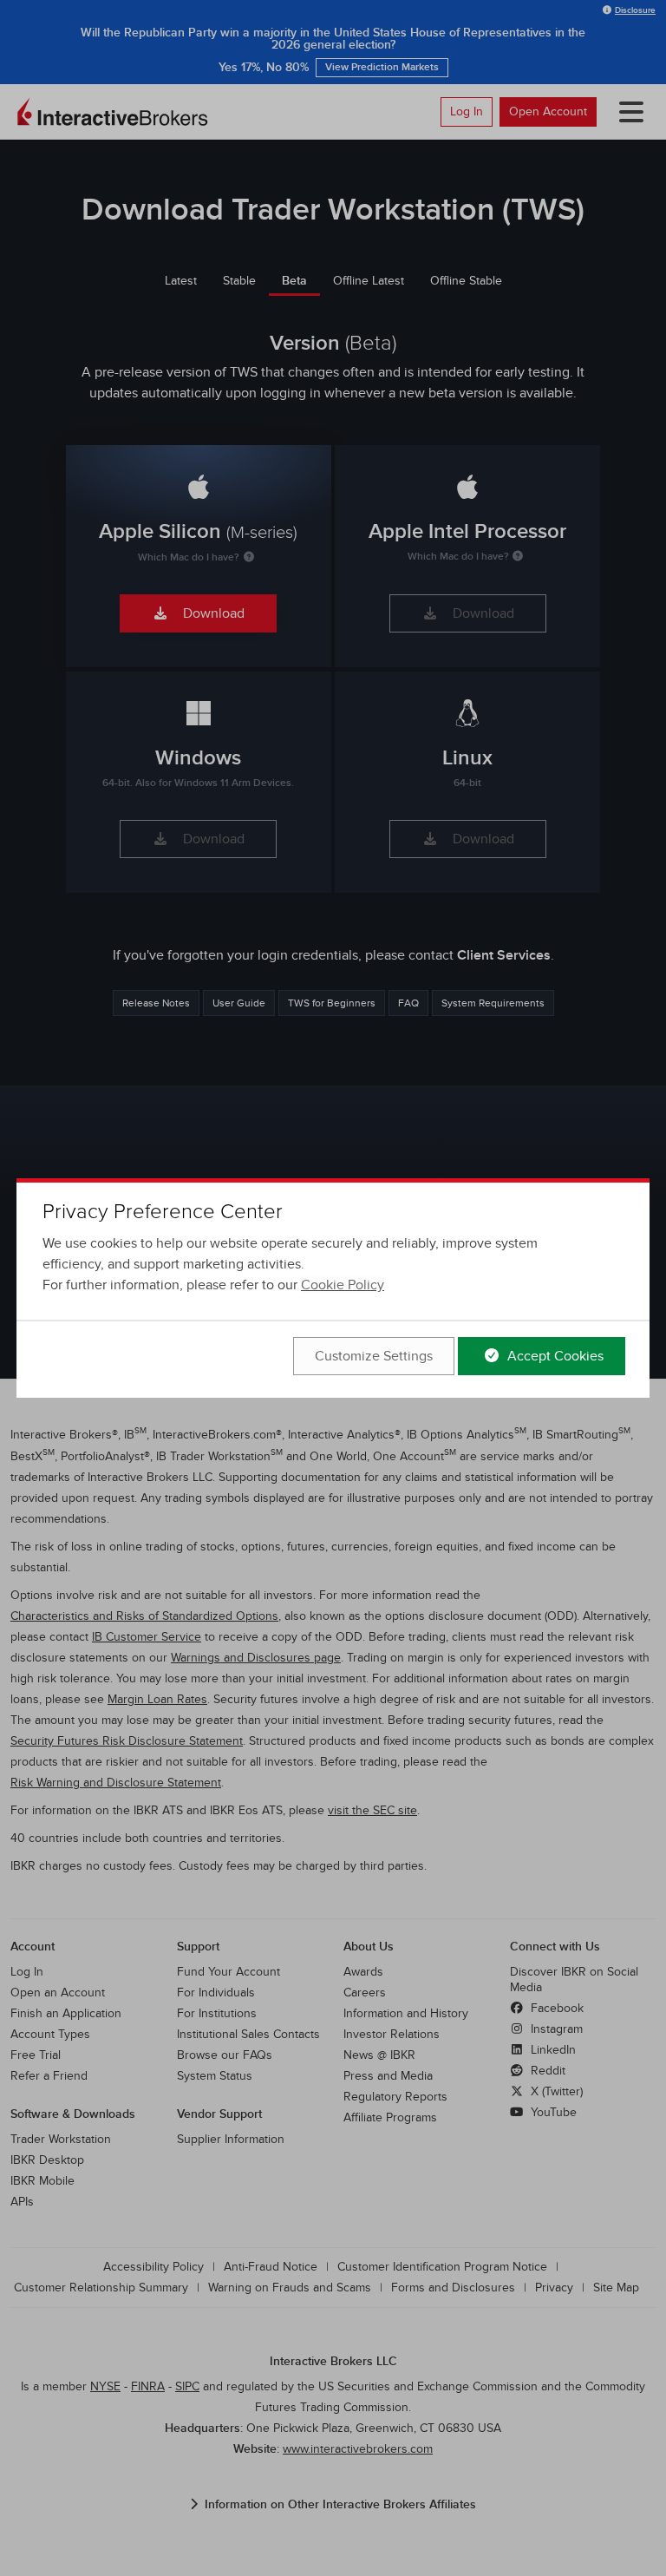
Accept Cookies (554, 1356)
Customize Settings (374, 1356)
